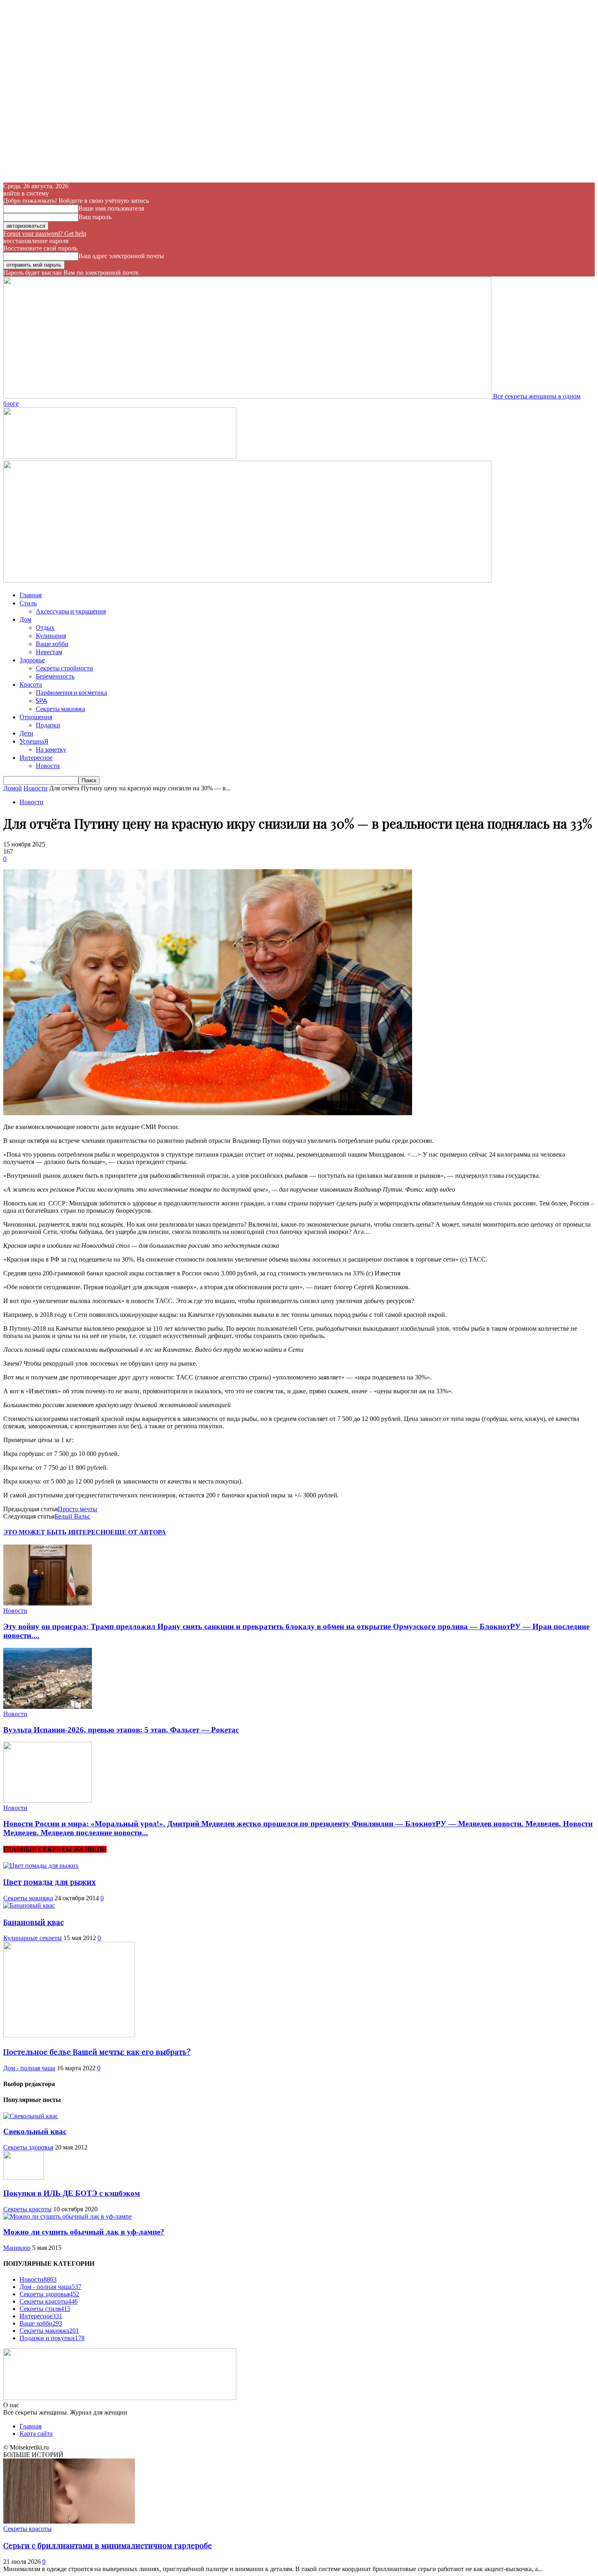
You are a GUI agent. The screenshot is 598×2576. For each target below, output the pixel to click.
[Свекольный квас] (31, 2116)
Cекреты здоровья (28, 2147)
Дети (26, 733)
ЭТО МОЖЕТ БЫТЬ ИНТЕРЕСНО (57, 1532)
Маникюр (17, 2248)
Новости (48, 765)
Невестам (49, 652)
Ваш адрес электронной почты (121, 256)
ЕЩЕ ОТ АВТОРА (138, 1532)
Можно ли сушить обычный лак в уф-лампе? (84, 2232)
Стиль (28, 603)
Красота (31, 684)
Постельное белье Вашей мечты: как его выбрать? (97, 2052)
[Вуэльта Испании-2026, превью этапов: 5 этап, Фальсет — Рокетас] (48, 1707)
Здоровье (32, 660)
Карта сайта (36, 2433)
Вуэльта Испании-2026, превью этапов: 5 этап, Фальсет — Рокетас (121, 1730)
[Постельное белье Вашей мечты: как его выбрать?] (69, 2035)
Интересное (36, 757)
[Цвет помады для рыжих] (41, 1866)
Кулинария (51, 635)
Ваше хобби (52, 643)
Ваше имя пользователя (111, 208)
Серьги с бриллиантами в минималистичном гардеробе (108, 2545)
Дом (25, 619)
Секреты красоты (27, 2209)
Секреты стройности (64, 668)
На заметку (51, 749)
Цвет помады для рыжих (49, 1882)
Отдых (45, 627)
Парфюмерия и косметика (71, 692)
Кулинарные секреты (33, 1938)
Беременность (55, 676)
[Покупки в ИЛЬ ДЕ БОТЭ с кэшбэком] (24, 2177)
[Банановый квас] (29, 1905)
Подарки (48, 725)
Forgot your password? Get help (45, 234)
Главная (31, 595)
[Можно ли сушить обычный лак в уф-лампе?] (68, 2216)
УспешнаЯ (34, 741)
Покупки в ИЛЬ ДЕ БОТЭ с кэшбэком (72, 2193)
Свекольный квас (35, 2131)
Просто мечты (77, 1509)
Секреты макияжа (60, 708)
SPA (41, 700)
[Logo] (120, 457)
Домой (13, 788)
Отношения (36, 717)
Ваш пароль (95, 217)
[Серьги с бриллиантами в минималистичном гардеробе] (69, 2521)
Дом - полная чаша (29, 2068)
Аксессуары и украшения (71, 611)
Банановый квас (34, 1922)
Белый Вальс (72, 1516)
